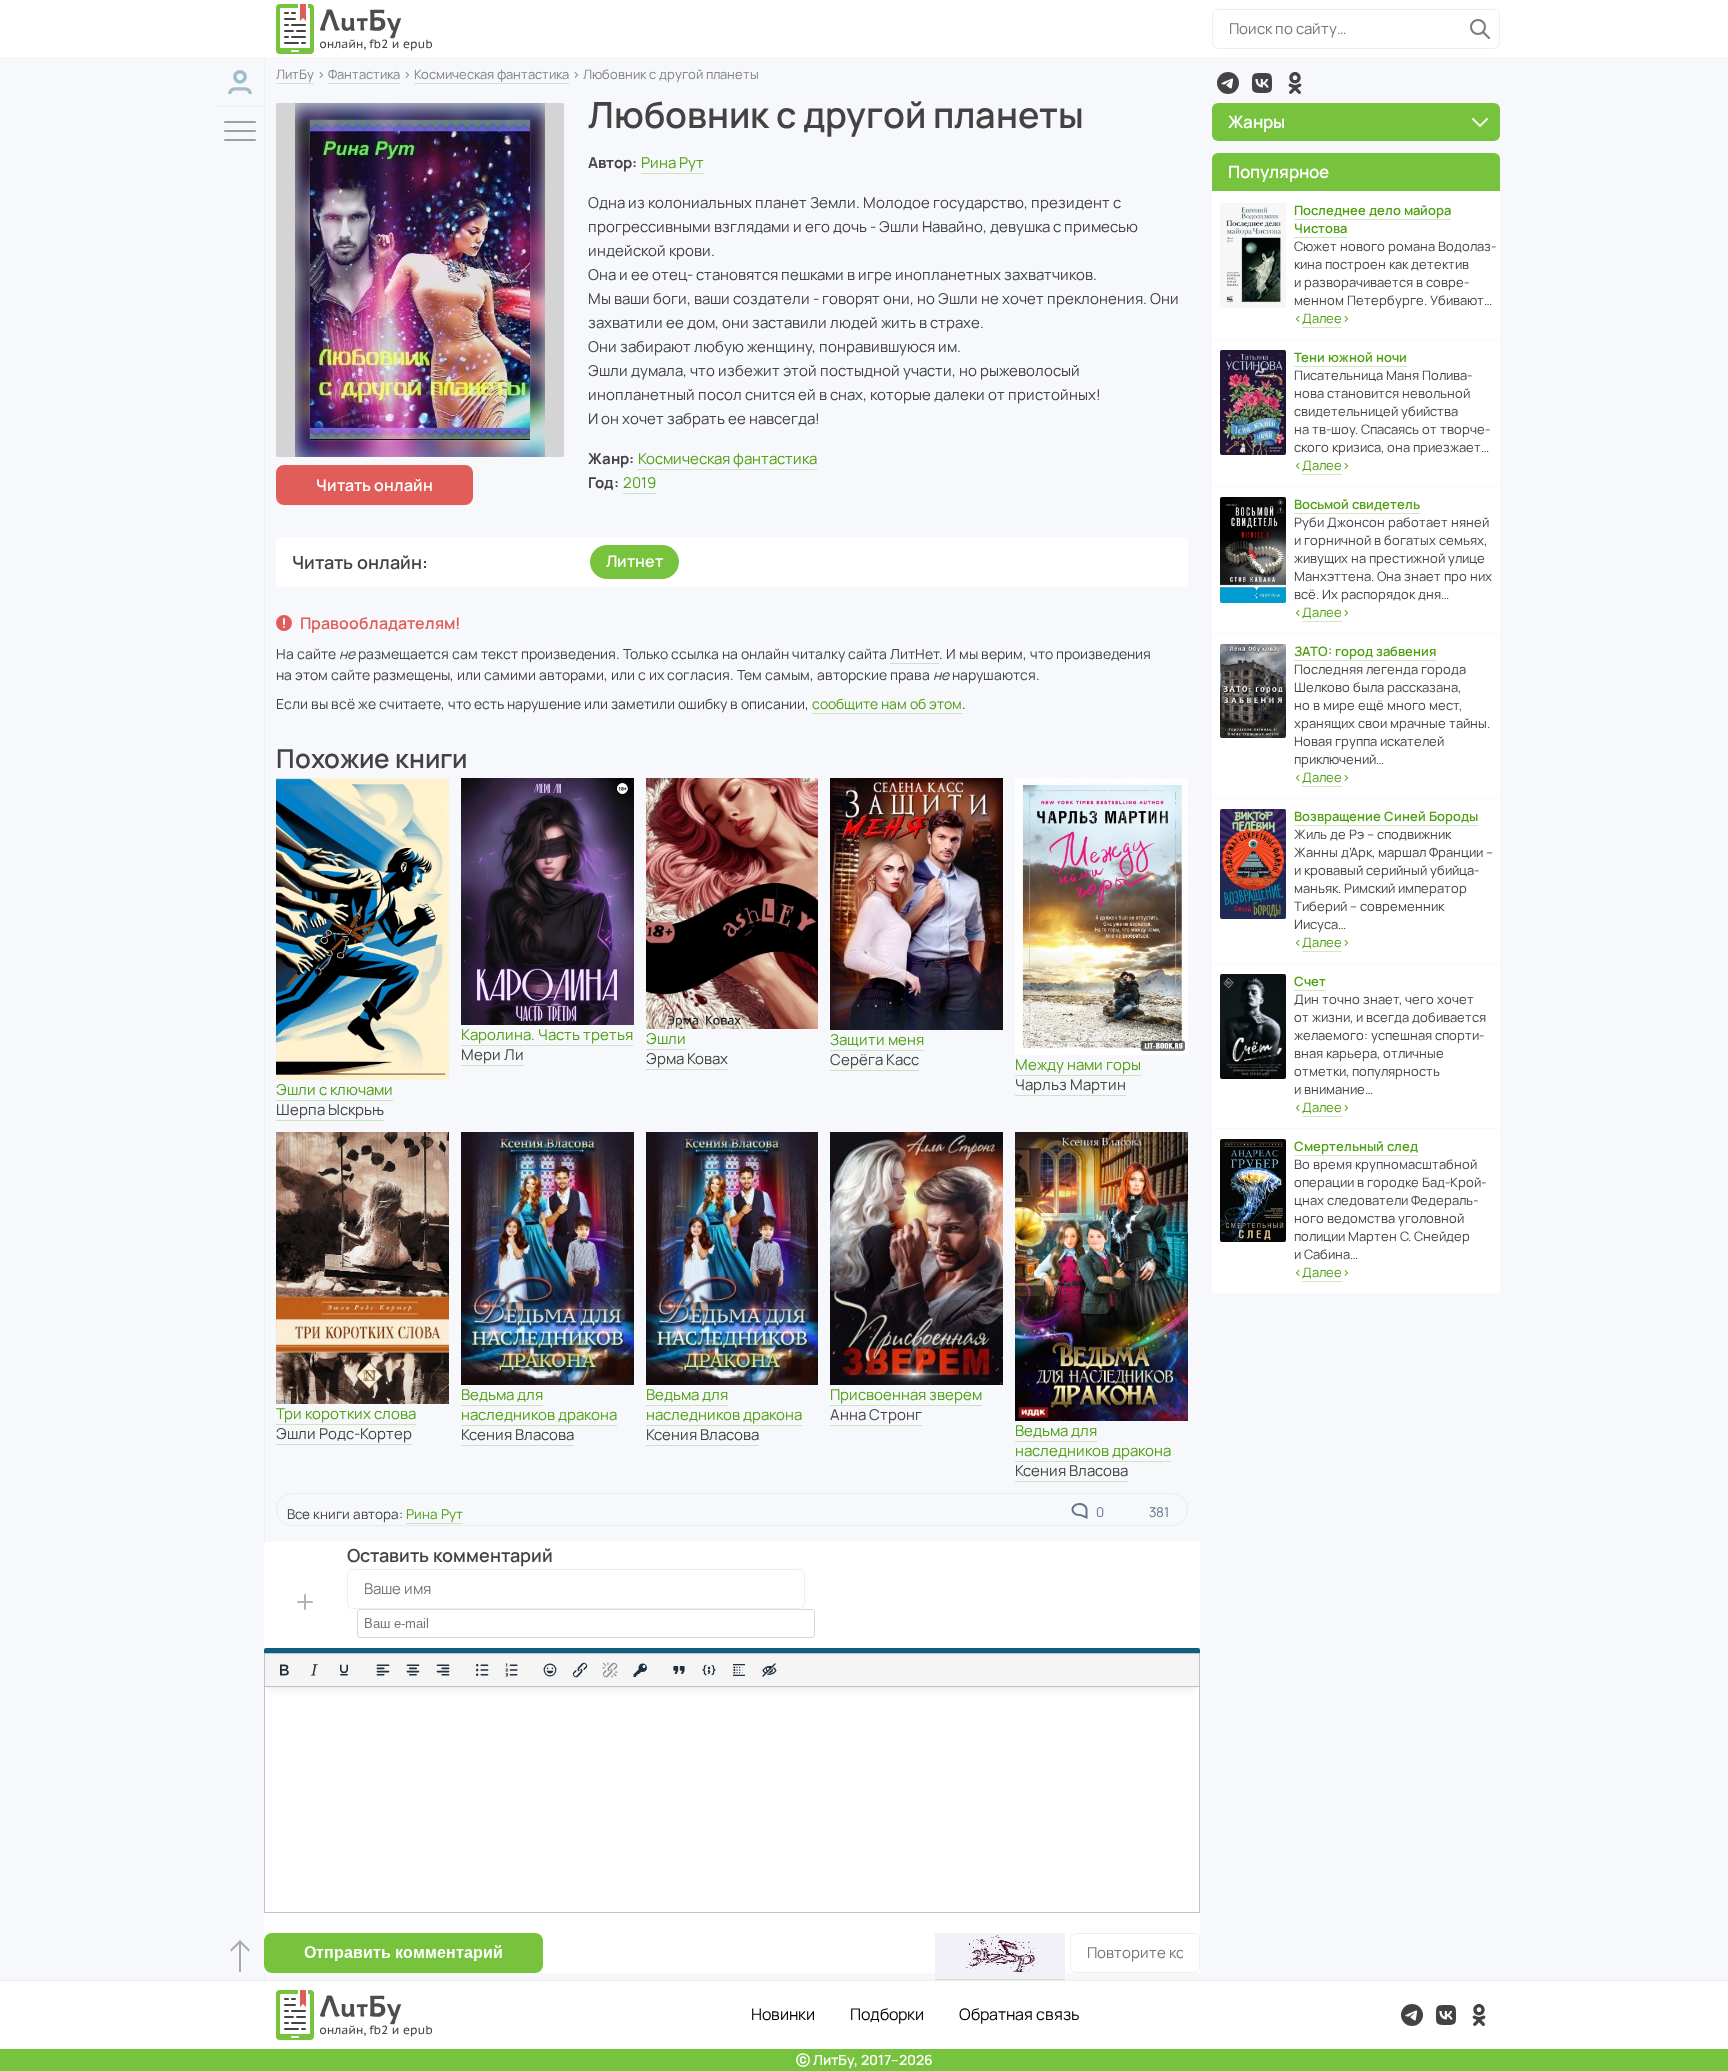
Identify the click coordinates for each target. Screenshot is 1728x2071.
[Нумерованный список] (512, 1670)
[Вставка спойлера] (739, 1670)
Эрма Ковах (687, 1058)
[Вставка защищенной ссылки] (640, 1670)
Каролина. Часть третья (547, 1034)
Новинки (783, 2014)
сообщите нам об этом (887, 703)
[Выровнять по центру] (413, 1670)
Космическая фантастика (491, 74)
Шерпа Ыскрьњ (330, 1109)
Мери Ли (492, 1054)
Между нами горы (1078, 1064)
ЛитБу (295, 74)
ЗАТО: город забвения (1365, 651)
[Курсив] (314, 1670)
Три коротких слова (346, 1413)
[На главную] (355, 29)
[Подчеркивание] (344, 1670)
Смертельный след (1356, 1146)
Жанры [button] (1256, 121)
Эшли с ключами (334, 1089)
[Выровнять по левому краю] (383, 1670)
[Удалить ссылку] (610, 1670)
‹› (1322, 318)
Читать (374, 485)
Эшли (666, 1038)
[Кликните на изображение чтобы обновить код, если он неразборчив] (1000, 1956)
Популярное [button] (1278, 171)
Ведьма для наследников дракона (539, 1404)
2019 (639, 482)
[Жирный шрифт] (284, 1670)
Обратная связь (1019, 2014)
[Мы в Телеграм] (1228, 83)
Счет (1310, 981)
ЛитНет (914, 653)
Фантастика (364, 74)
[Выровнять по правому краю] (443, 1670)
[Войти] (240, 82)
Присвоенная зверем (906, 1394)
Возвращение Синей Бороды (1386, 816)
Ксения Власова (517, 1434)
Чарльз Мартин (1070, 1084)
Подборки (887, 2014)
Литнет (634, 561)
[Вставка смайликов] (551, 1670)
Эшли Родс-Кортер (344, 1433)
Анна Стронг (876, 1414)
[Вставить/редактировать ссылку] (580, 1670)
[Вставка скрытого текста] (769, 1670)
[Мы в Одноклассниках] (1295, 83)
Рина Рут (672, 162)
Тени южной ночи (1350, 357)
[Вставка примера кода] (709, 1670)
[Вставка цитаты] (679, 1670)
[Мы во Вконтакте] (1262, 83)
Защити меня (877, 1039)
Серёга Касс (874, 1059)
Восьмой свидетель (1357, 504)
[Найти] (1480, 29)
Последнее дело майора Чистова (1372, 219)
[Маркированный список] (482, 1670)
